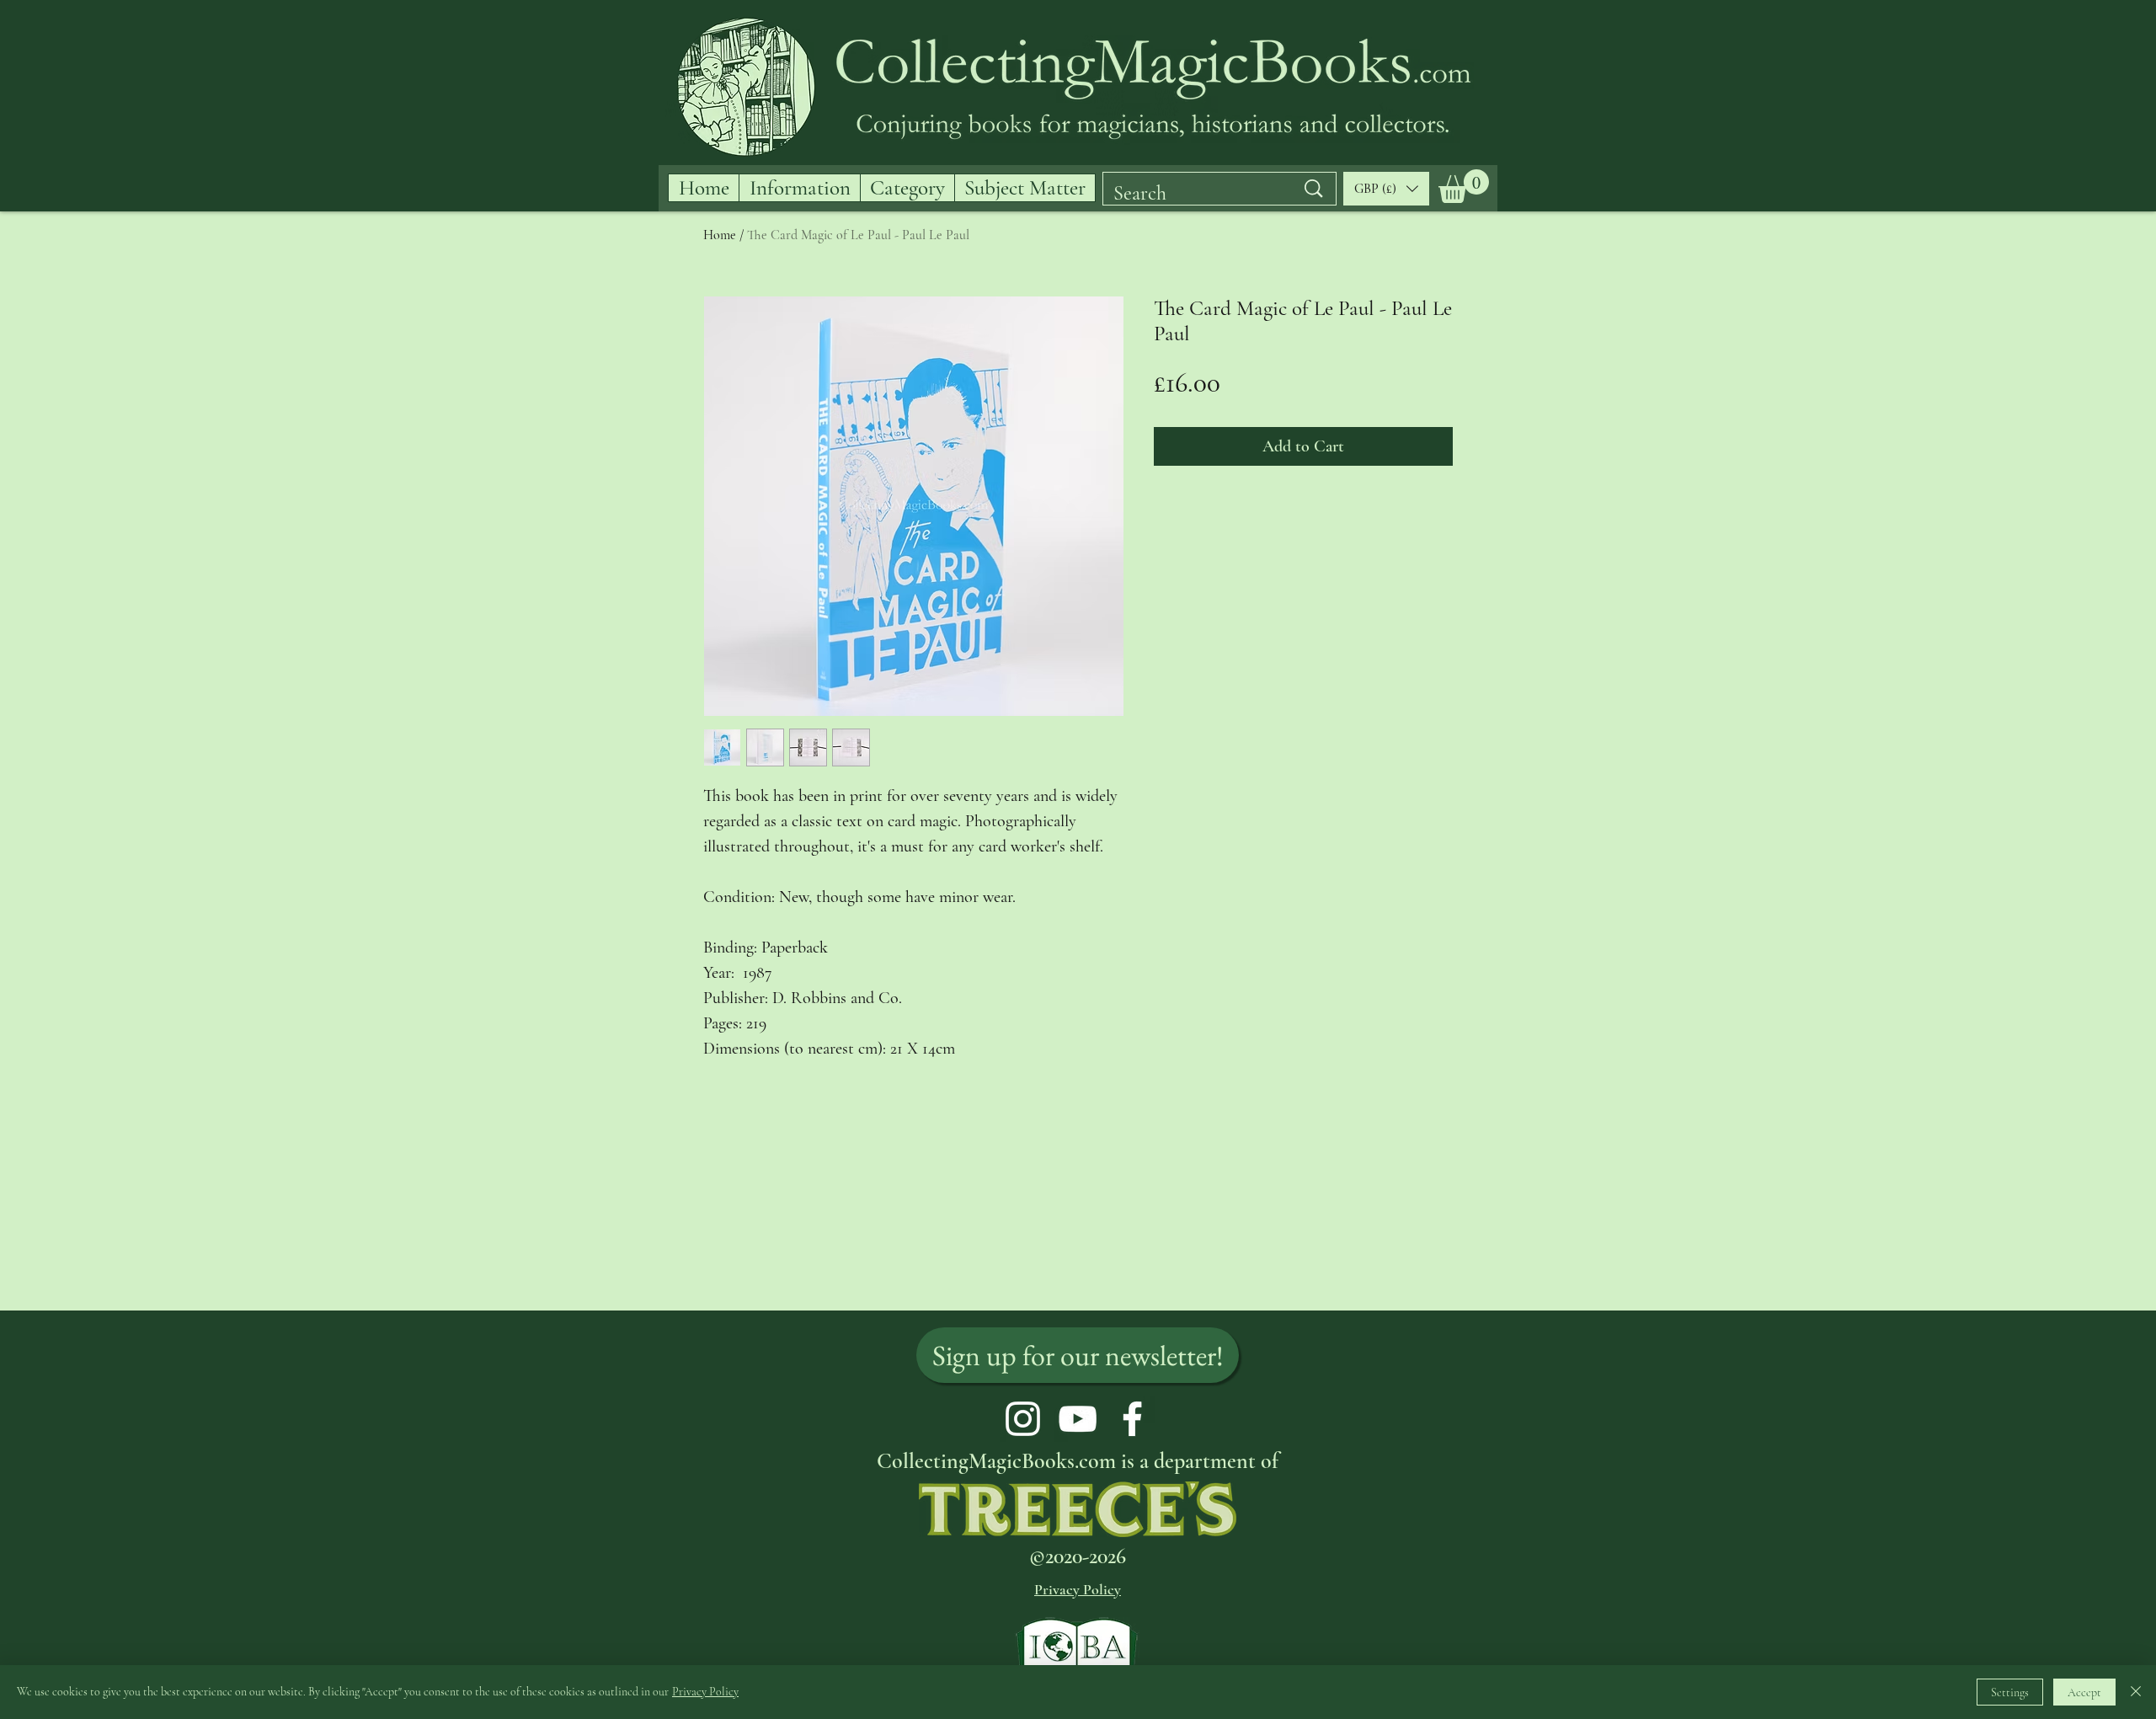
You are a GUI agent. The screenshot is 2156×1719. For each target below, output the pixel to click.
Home (720, 235)
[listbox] (1386, 189)
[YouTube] (1078, 1419)
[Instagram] (1023, 1419)
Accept (2084, 1692)
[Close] (2136, 1692)
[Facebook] (1132, 1419)
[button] (1464, 186)
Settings (2010, 1692)
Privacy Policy (705, 1692)
